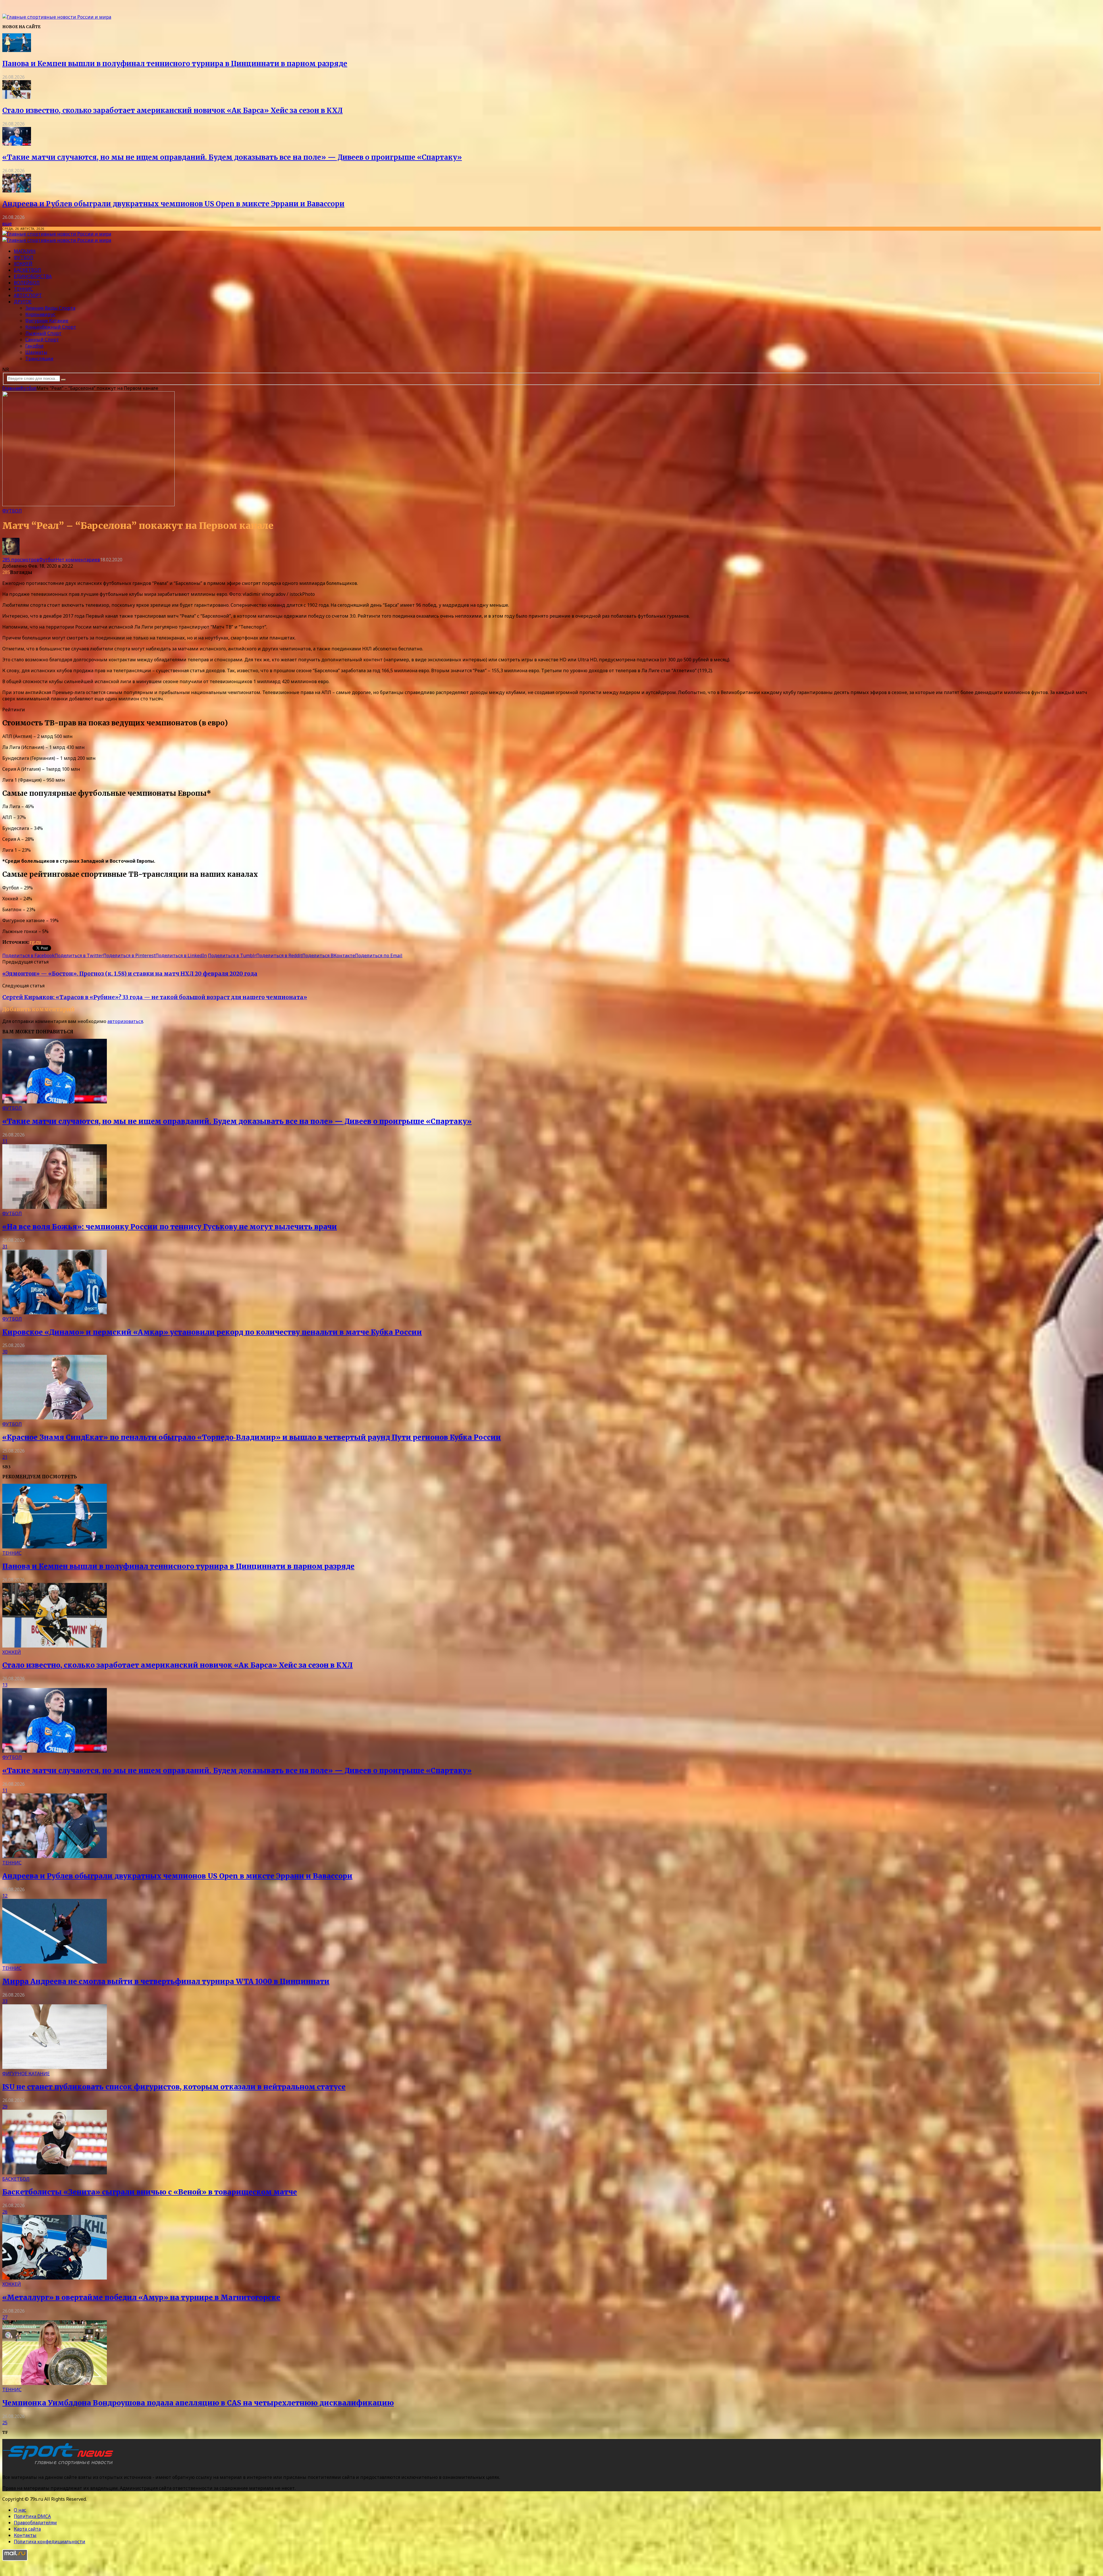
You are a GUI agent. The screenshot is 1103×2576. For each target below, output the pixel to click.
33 (5, 2001)
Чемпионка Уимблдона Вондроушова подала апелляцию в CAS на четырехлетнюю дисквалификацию (198, 2403)
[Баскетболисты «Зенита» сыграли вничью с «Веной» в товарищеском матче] (55, 2173)
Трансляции (39, 359)
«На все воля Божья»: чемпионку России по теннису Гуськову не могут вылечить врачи (170, 1227)
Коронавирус (40, 314)
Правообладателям (35, 2523)
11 (5, 1141)
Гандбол (34, 346)
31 (5, 1246)
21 (5, 1457)
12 (5, 1896)
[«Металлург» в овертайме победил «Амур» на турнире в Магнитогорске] (55, 2278)
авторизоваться (125, 1021)
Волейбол (27, 283)
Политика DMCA (32, 2516)
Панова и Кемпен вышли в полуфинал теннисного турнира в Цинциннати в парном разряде (175, 64)
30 (5, 1352)
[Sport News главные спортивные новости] (60, 2465)
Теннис (23, 289)
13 (5, 1685)
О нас (20, 2510)
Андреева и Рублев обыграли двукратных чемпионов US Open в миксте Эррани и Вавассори (173, 204)
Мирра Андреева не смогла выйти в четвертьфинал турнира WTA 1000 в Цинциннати (166, 1981)
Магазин (25, 251)
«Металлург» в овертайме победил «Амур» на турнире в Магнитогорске (141, 2297)
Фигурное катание (47, 321)
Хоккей (23, 264)
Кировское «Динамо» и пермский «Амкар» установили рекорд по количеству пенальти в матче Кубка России (212, 1332)
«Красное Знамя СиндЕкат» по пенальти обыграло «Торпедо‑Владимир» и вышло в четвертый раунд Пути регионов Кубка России (252, 1437)
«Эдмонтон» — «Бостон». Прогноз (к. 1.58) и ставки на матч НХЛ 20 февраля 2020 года (130, 974)
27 (5, 2317)
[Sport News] (57, 17)
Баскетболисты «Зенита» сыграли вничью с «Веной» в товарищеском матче (150, 2192)
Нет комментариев (78, 560)
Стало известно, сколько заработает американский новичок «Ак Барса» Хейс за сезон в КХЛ (172, 110)
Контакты (25, 2535)
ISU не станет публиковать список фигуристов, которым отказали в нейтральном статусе (174, 2087)
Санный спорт (42, 340)
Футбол (24, 257)
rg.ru (35, 942)
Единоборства (33, 276)
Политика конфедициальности (50, 2542)
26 (5, 2212)
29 (5, 2107)
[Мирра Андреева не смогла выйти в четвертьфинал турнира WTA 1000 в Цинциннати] (55, 1962)
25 (5, 2423)
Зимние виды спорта (50, 308)
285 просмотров (21, 560)
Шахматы (36, 352)
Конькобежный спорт (51, 327)
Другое (23, 302)
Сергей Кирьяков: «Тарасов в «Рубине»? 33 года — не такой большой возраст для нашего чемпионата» (155, 997)
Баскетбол (27, 270)
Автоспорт (28, 295)
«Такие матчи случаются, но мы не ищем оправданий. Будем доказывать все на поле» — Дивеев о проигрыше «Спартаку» (232, 157)
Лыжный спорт (43, 333)
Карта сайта (27, 2529)
